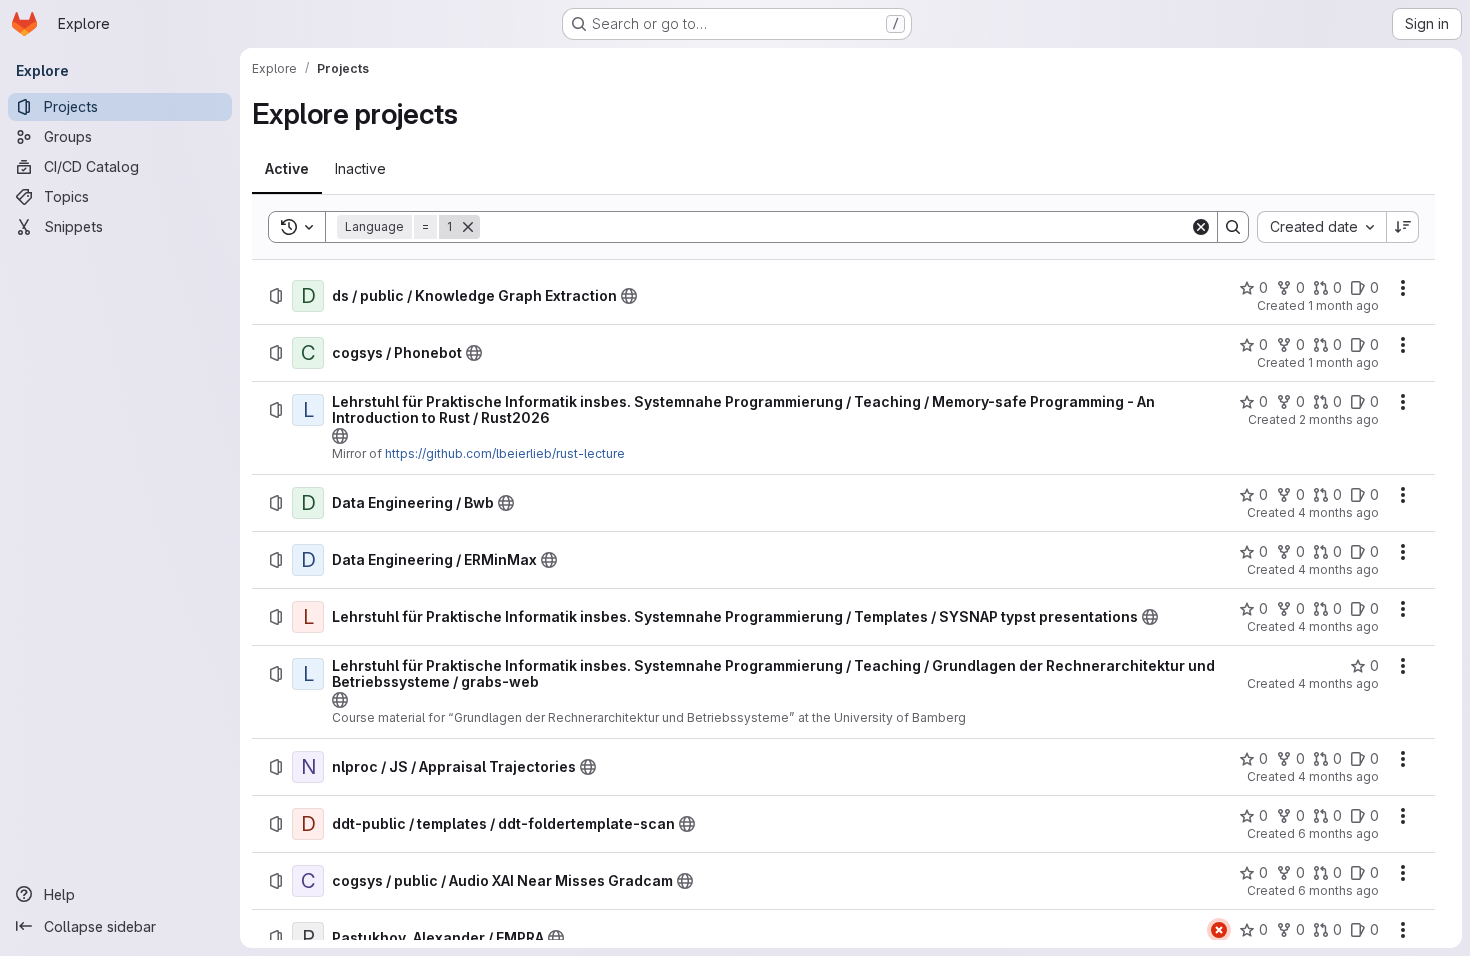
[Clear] (1201, 227)
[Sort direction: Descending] (1403, 227)
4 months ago (1338, 512)
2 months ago (1339, 419)
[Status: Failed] (1219, 930)
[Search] (1233, 227)
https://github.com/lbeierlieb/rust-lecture (505, 453)
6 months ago (1338, 833)
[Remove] (468, 227)
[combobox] (1321, 227)
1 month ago (1343, 305)
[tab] (287, 169)
